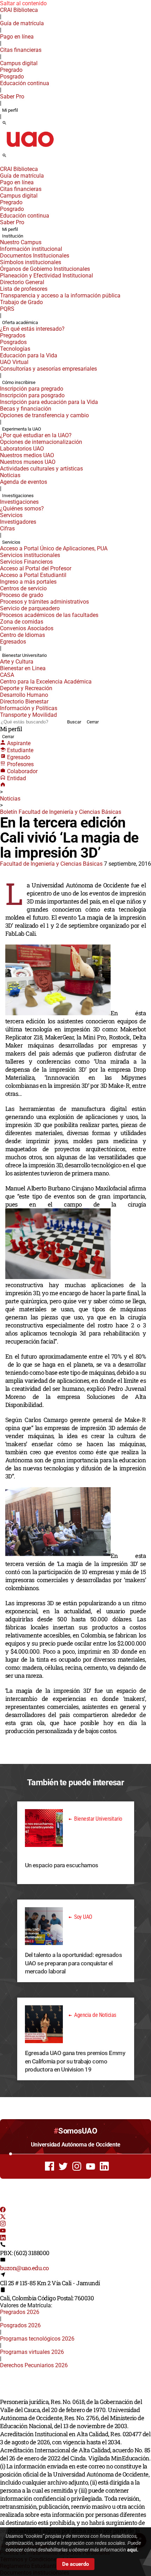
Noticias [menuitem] (10, 475)
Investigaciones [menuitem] (18, 496)
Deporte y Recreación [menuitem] (26, 688)
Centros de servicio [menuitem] (23, 588)
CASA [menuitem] (7, 675)
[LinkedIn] (3, 2238)
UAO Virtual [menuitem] (14, 362)
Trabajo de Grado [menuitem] (21, 302)
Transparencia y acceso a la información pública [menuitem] (60, 296)
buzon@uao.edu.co (24, 2268)
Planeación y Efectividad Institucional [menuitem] (47, 276)
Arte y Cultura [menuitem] (17, 662)
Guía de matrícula (22, 23)
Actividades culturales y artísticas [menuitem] (41, 469)
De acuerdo (75, 2564)
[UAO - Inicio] (30, 149)
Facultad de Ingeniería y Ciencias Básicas (51, 864)
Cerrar (93, 722)
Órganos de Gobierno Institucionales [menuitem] (45, 269)
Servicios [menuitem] (11, 515)
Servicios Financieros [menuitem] (26, 562)
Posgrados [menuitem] (13, 342)
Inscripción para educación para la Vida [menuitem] (49, 402)
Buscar (74, 722)
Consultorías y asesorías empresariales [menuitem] (48, 369)
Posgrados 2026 (20, 2325)
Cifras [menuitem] (7, 528)
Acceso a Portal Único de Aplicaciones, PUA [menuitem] (54, 548)
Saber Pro (12, 97)
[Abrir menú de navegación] (12, 158)
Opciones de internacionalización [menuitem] (41, 442)
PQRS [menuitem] (7, 309)
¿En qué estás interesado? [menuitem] (32, 329)
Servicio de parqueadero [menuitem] (30, 608)
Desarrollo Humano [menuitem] (24, 695)
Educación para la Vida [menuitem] (29, 355)
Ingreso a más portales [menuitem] (28, 582)
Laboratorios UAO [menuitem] (22, 449)
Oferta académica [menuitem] (20, 322)
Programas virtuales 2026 (32, 2352)
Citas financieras (21, 50)
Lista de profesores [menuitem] (24, 289)
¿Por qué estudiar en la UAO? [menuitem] (36, 435)
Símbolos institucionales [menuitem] (31, 262)
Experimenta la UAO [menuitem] (22, 429)
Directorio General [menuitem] (22, 282)
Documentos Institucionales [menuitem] (35, 256)
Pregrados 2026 (20, 2312)
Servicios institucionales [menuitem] (30, 555)
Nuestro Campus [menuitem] (21, 242)
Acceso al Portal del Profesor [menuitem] (36, 568)
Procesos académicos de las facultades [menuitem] (49, 615)
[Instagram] (3, 2224)
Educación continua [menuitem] (25, 83)
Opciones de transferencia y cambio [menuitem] (44, 415)
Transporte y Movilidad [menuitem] (28, 715)
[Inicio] (3, 785)
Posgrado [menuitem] (12, 77)
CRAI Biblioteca (19, 10)
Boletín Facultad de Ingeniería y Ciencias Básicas (61, 812)
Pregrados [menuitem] (13, 335)
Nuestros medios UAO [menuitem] (27, 455)
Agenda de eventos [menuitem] (24, 482)
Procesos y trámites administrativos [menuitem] (44, 602)
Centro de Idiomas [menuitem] (22, 635)
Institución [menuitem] (13, 236)
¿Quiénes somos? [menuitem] (22, 509)
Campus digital (19, 63)
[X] (3, 2217)
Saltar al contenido (23, 3)
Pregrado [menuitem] (11, 70)
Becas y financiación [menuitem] (26, 409)
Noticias (10, 799)
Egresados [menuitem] (13, 642)
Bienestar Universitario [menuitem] (24, 655)
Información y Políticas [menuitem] (29, 708)
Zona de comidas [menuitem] (22, 622)
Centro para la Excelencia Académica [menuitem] (46, 682)
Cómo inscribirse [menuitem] (19, 382)
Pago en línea (17, 37)
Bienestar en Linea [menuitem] (23, 668)
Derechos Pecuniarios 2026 (34, 2365)
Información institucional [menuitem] (31, 249)
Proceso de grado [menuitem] (22, 595)
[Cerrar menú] (2, 164)
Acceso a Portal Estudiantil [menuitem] (33, 575)
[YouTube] (3, 2231)
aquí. (133, 2550)
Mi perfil (10, 110)
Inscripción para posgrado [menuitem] (32, 395)
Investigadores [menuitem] (18, 522)
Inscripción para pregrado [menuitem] (32, 389)
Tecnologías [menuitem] (15, 349)
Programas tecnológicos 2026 (37, 2339)
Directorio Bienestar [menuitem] (24, 702)
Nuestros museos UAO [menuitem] (28, 462)
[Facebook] (3, 2210)
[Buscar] (4, 123)
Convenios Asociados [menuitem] (27, 628)
